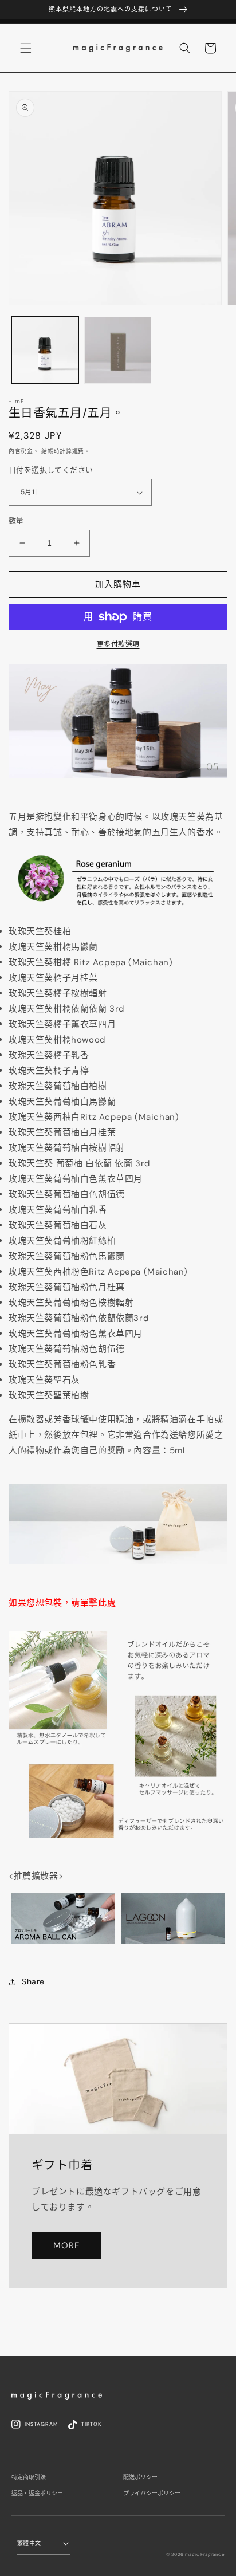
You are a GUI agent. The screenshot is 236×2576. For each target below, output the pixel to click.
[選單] (26, 48)
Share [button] (33, 1981)
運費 (78, 451)
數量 (16, 520)
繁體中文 (29, 2543)
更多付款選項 (118, 644)
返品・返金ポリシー (37, 2493)
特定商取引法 (29, 2477)
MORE (66, 2245)
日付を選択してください (51, 470)
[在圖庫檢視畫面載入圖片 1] (45, 350)
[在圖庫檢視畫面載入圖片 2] (118, 350)
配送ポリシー (140, 2477)
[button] (185, 48)
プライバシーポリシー (152, 2493)
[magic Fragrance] (57, 2396)
